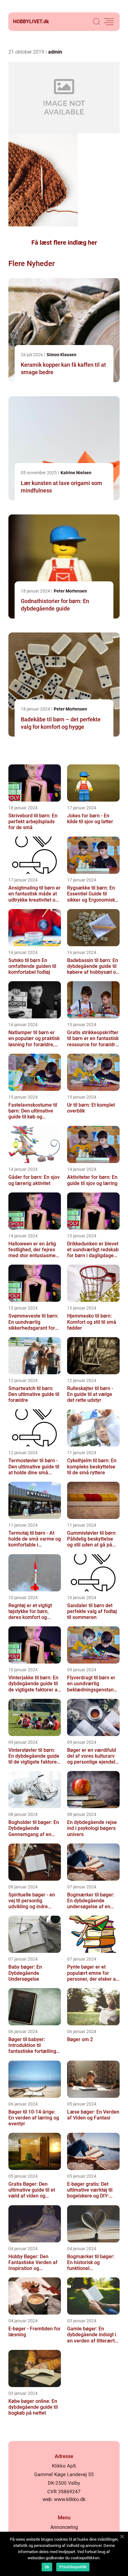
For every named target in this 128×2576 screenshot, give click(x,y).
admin (55, 52)
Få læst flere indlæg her (64, 243)
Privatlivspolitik (73, 2567)
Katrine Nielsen (76, 473)
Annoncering (64, 2527)
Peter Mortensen (70, 591)
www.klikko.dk (70, 2499)
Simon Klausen (62, 355)
